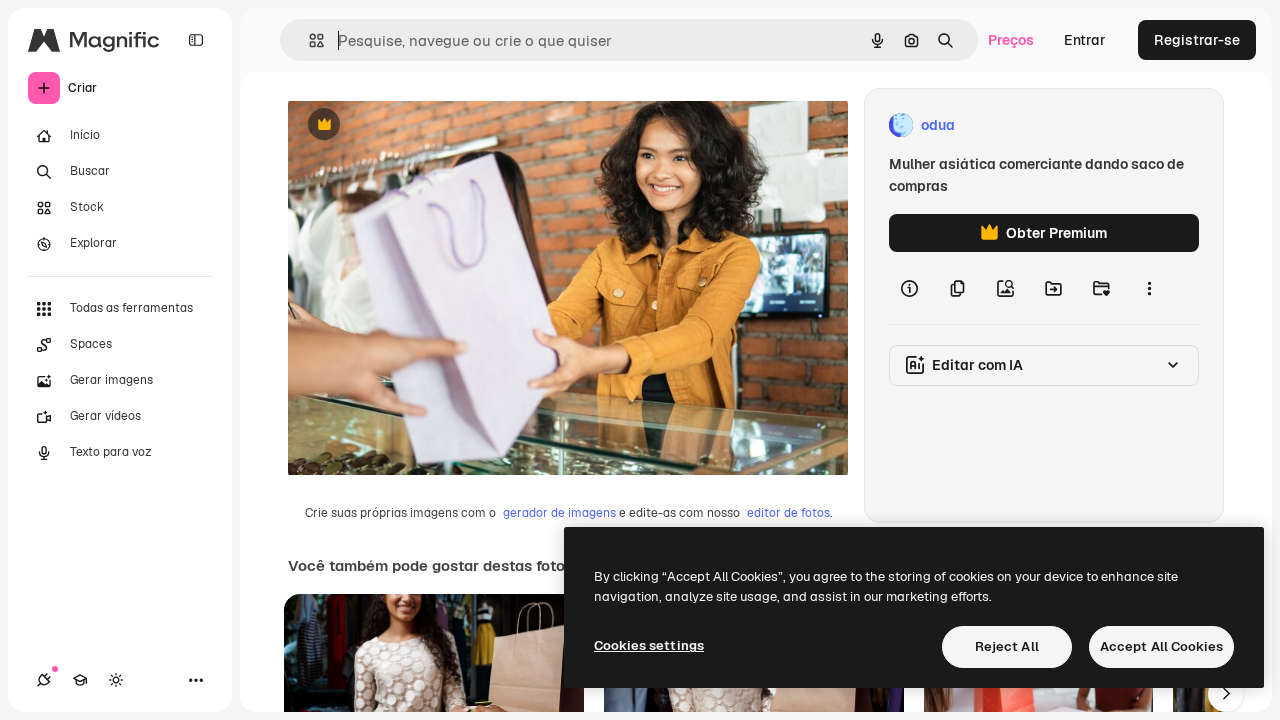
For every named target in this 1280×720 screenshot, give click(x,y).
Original (416, 125)
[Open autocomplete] (308, 40)
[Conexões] (44, 680)
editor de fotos (788, 513)
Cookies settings (649, 645)
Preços (1011, 40)
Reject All (1007, 646)
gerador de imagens (559, 513)
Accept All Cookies (1161, 646)
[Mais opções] (1149, 288)
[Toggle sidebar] (196, 40)
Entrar (1085, 40)
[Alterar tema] (116, 680)
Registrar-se (1197, 40)
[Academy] (80, 680)
